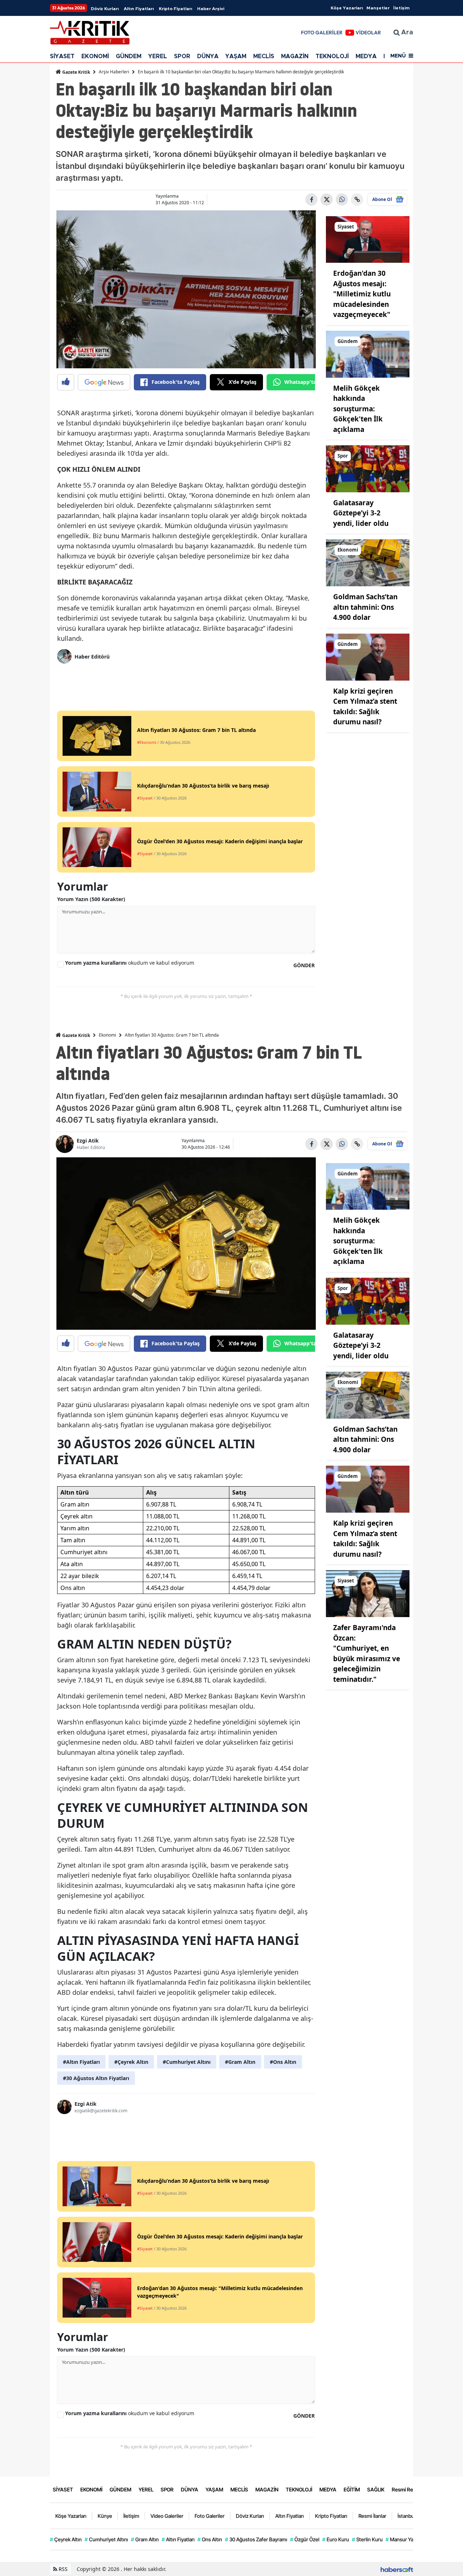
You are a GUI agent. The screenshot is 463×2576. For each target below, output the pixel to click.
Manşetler (378, 8)
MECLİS (264, 56)
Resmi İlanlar (372, 2516)
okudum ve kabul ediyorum (130, 963)
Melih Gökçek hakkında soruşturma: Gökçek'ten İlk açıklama (358, 409)
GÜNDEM (129, 56)
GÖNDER (304, 965)
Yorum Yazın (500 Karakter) (91, 899)
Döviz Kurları (105, 9)
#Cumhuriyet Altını (187, 2062)
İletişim (401, 8)
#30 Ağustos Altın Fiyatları (96, 2078)
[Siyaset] (368, 239)
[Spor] (368, 468)
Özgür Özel (305, 2539)
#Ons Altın (283, 2062)
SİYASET (62, 56)
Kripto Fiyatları (175, 9)
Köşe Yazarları (347, 8)
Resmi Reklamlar (411, 2489)
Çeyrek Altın (66, 2539)
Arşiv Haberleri (114, 72)
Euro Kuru (336, 2539)
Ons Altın (210, 2539)
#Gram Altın (240, 2062)
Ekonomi (107, 1035)
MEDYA (366, 56)
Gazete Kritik (76, 72)
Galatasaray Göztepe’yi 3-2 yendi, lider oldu (361, 513)
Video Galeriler (167, 2516)
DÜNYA (208, 56)
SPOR (182, 56)
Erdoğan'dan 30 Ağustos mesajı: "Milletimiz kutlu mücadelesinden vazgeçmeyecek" (362, 294)
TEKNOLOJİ (332, 56)
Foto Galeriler (210, 2516)
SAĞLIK (376, 2489)
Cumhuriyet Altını (106, 2539)
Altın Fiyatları (139, 9)
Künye (105, 2516)
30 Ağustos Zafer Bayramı (256, 2539)
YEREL (158, 56)
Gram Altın (145, 2539)
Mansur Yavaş (403, 2539)
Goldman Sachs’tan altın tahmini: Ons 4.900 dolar (365, 607)
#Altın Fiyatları (81, 2062)
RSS (62, 2569)
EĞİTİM (352, 2489)
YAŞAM (236, 56)
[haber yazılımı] (397, 2569)
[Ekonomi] (368, 562)
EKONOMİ (95, 56)
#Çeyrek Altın (131, 2062)
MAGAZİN (295, 56)
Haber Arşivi (211, 9)
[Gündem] (368, 353)
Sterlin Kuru (367, 2539)
